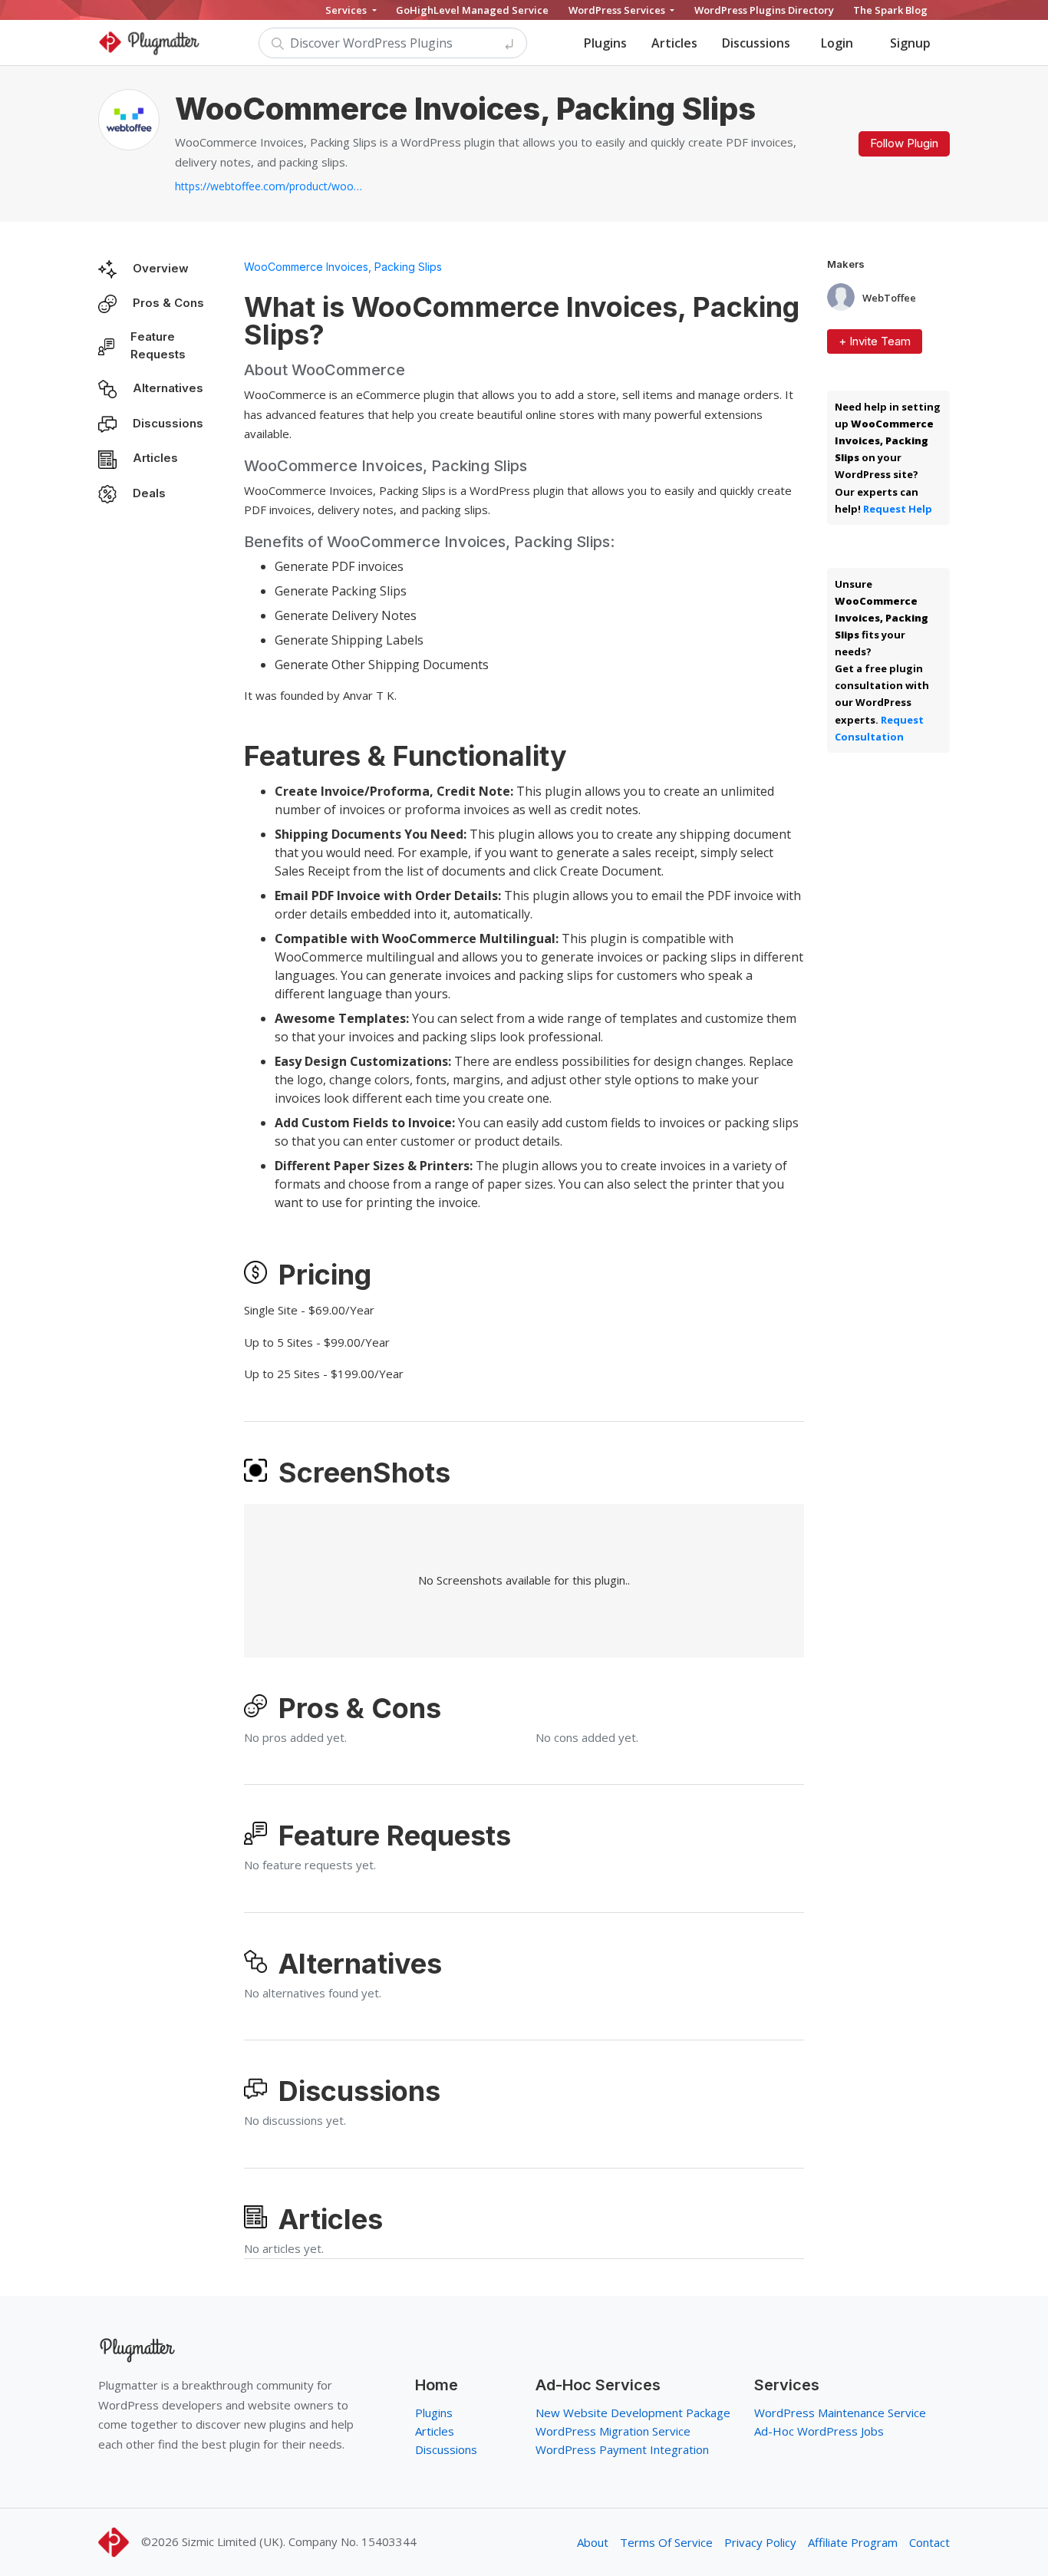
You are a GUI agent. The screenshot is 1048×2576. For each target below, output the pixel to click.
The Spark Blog (890, 10)
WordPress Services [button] (618, 10)
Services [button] (347, 10)
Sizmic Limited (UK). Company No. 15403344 (299, 2541)
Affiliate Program (853, 2542)
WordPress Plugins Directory (764, 10)
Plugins (605, 43)
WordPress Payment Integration (622, 2449)
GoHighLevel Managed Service (472, 10)
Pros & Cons (168, 303)
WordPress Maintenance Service (840, 2413)
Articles (674, 43)
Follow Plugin (904, 143)
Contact (929, 2542)
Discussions (756, 43)
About (593, 2542)
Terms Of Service (666, 2542)
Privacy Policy (760, 2542)
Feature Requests (158, 345)
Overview (161, 268)
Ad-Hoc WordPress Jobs (819, 2431)
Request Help (898, 509)
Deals (149, 493)
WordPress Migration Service (613, 2431)
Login (837, 43)
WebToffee (889, 298)
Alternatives (168, 388)
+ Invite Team (875, 341)
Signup (910, 43)
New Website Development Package (633, 2413)
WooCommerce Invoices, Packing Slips (343, 267)
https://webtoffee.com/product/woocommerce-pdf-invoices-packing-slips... (271, 186)
